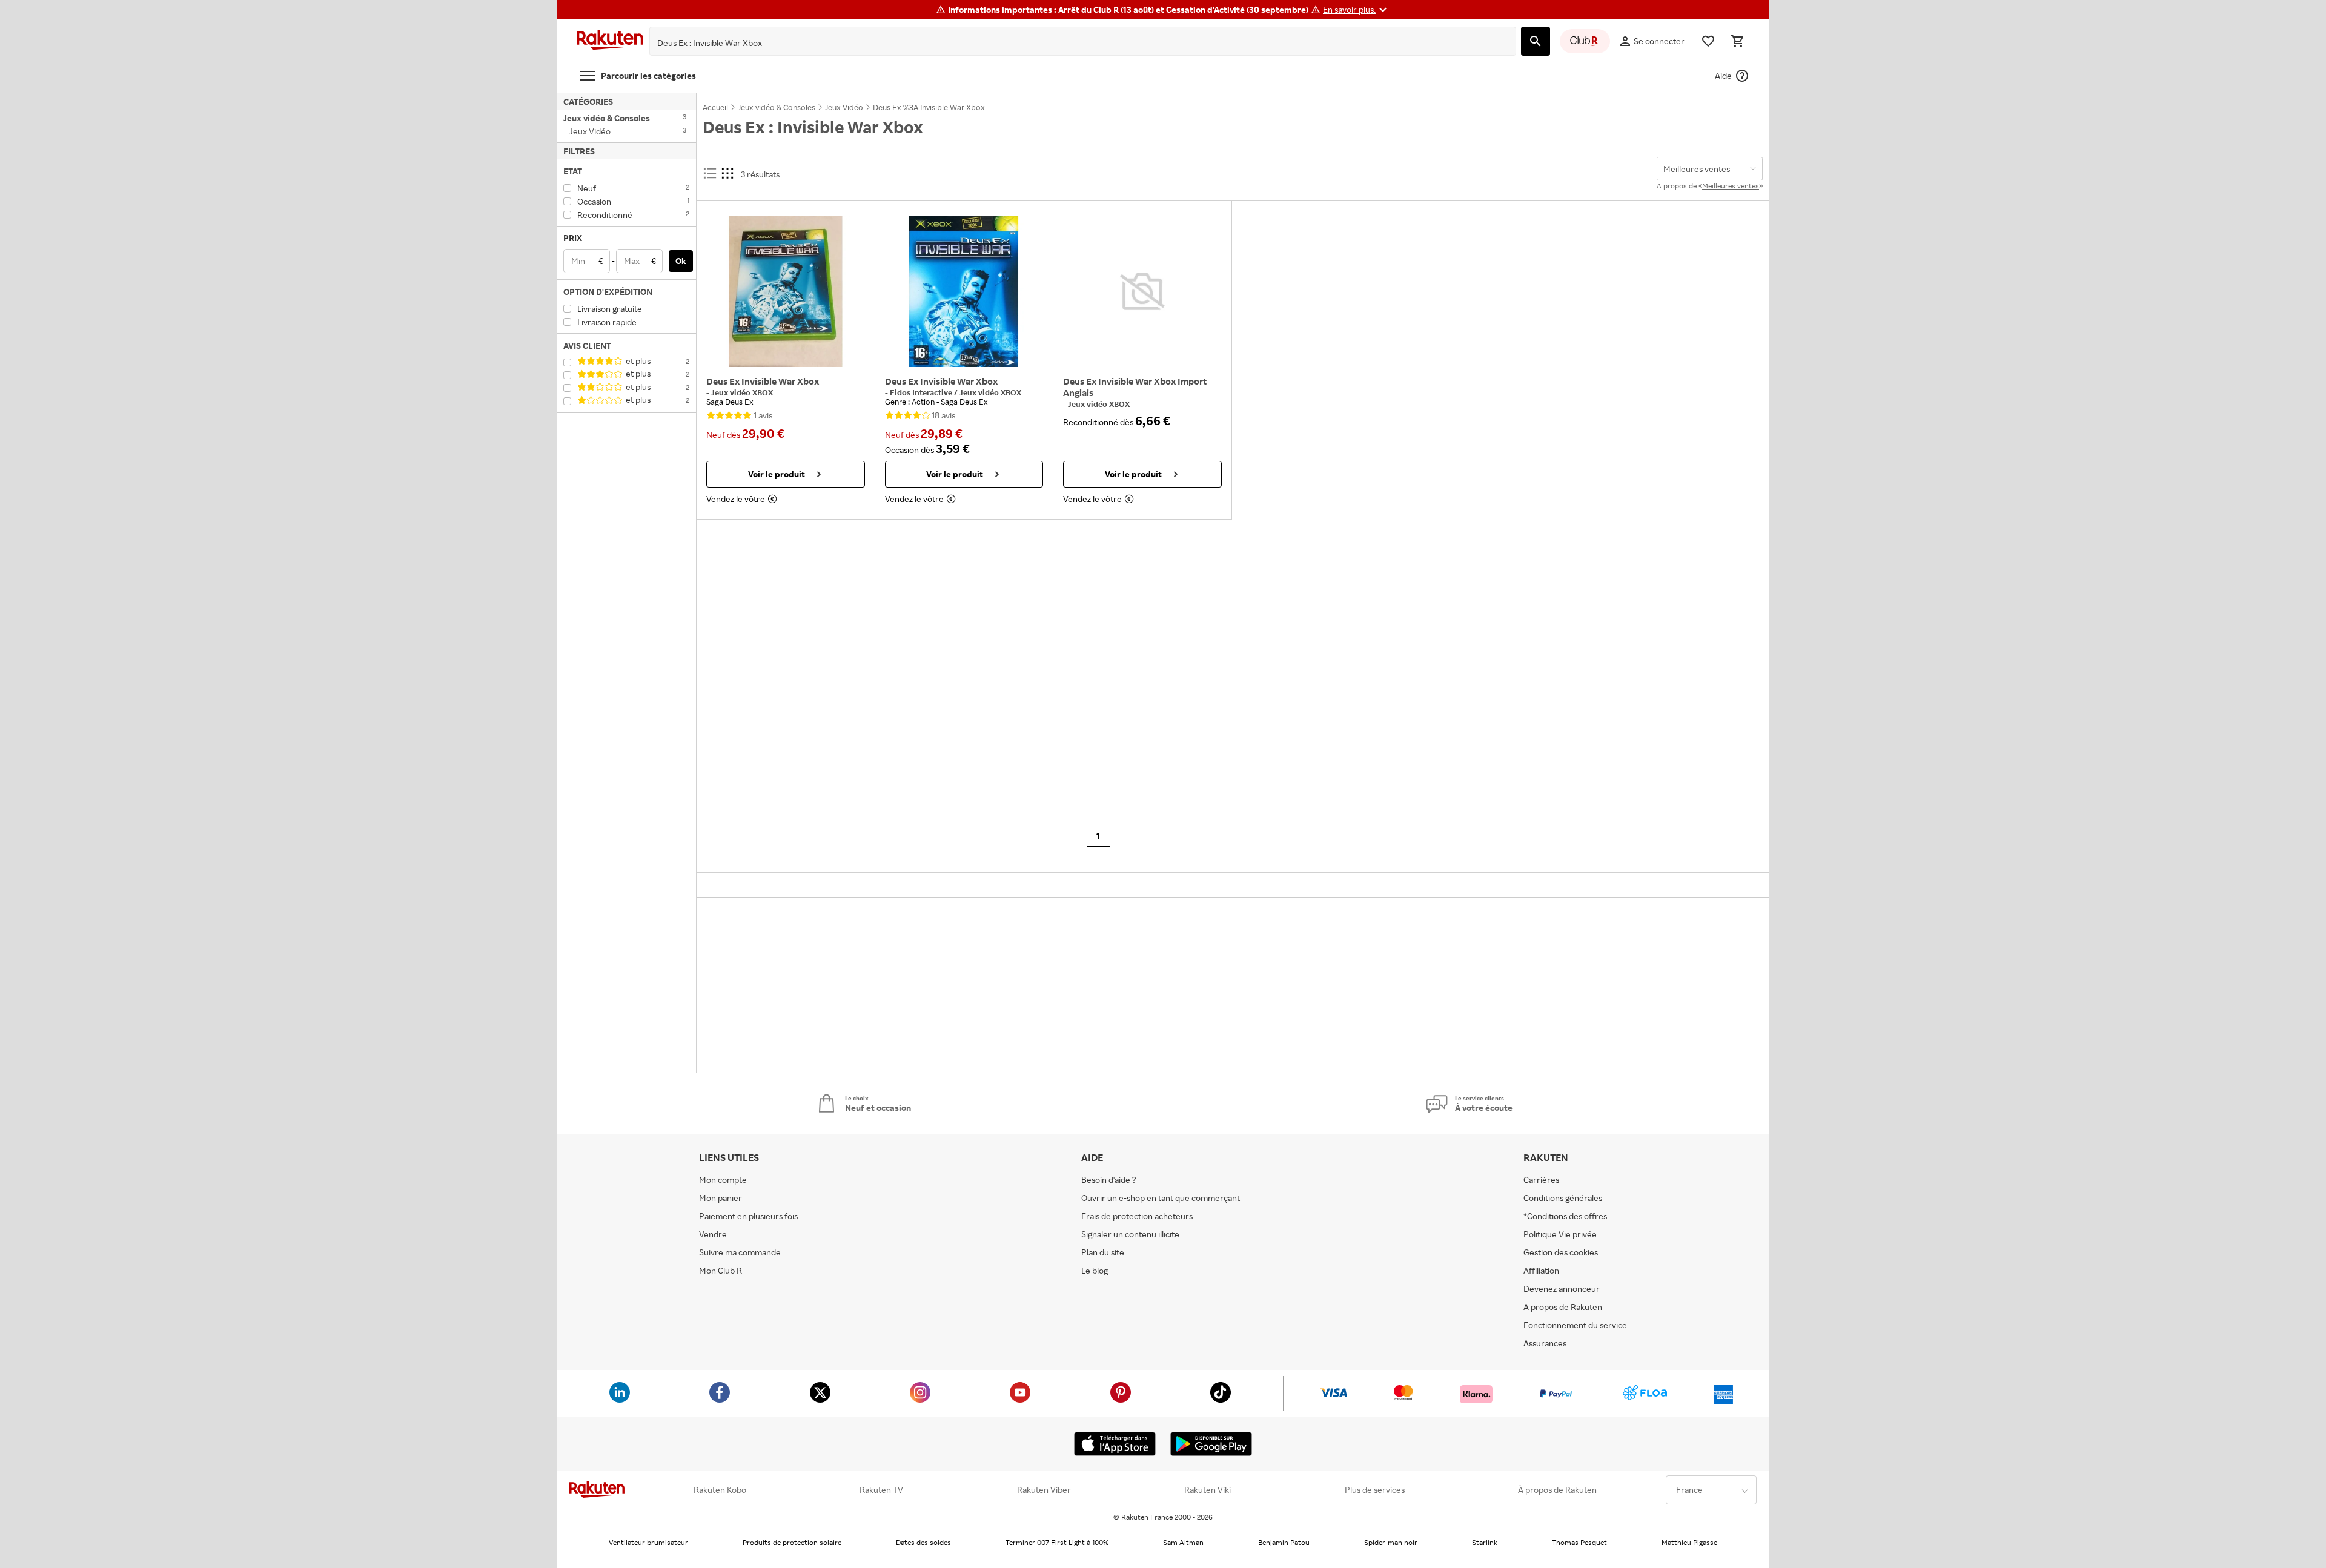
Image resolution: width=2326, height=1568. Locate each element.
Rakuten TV (881, 1490)
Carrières (1541, 1179)
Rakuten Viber (1044, 1490)
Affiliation (1541, 1270)
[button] (1357, 10)
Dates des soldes (923, 1542)
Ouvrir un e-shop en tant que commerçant (1161, 1198)
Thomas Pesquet (1579, 1542)
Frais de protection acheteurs (1137, 1216)
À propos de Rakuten (1557, 1490)
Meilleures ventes (1731, 186)
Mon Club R (721, 1270)
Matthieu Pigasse (1689, 1542)
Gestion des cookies (1561, 1252)
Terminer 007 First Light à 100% (1057, 1542)
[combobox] (1073, 43)
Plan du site (1103, 1252)
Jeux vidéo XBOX (742, 392)
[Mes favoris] (1708, 41)
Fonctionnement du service (1575, 1325)
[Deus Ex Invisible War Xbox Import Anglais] (1142, 291)
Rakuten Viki (1208, 1490)
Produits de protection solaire (792, 1542)
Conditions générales (1563, 1198)
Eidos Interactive (922, 392)
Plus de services (1375, 1490)
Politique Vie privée (1560, 1234)
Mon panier (721, 1198)
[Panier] (1737, 41)
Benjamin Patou (1284, 1542)
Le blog (1095, 1270)
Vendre (713, 1234)
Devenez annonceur (1562, 1288)
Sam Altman (1183, 1542)
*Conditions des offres (1565, 1216)
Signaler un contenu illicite (1130, 1234)
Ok (681, 261)
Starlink (1485, 1542)
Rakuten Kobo (720, 1490)
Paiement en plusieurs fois (748, 1216)
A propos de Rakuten (1563, 1307)
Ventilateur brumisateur (648, 1542)
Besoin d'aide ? (1109, 1179)
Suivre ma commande (740, 1252)
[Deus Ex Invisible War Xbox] (786, 291)
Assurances (1545, 1343)
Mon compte (723, 1179)
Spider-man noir (1391, 1542)
